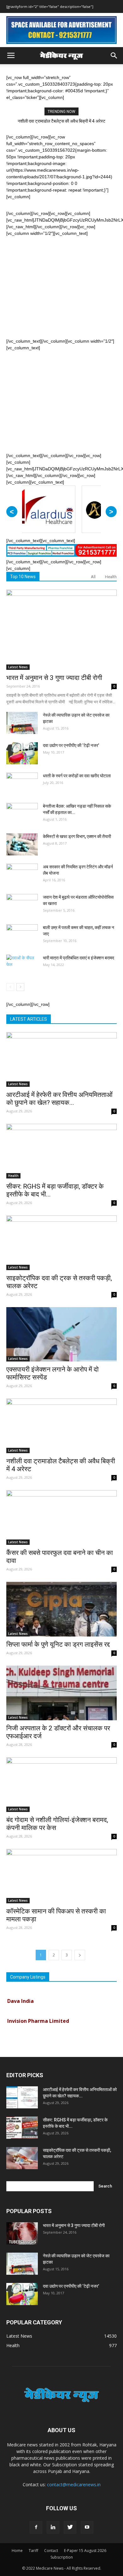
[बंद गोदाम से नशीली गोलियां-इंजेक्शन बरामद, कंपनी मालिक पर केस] (61, 1785)
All (93, 577)
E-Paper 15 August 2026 (85, 2551)
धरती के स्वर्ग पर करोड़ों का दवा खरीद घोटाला (77, 776)
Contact (51, 2551)
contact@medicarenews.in (74, 2484)
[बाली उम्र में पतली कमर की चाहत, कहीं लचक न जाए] (22, 935)
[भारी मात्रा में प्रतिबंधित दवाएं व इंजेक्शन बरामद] (22, 966)
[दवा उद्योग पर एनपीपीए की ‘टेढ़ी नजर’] (22, 753)
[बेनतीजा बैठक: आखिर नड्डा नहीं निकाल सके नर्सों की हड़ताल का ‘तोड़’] (22, 814)
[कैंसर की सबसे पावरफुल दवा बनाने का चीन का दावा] (61, 1517)
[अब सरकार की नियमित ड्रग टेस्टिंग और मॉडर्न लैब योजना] (22, 875)
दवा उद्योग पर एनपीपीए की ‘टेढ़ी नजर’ (71, 745)
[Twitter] (70, 2527)
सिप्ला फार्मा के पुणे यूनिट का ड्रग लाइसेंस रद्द (58, 1644)
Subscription (62, 2557)
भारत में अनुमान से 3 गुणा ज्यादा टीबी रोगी (54, 678)
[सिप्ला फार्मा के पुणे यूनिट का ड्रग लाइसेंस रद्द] (61, 1609)
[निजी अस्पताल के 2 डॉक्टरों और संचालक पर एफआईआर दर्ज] (61, 1693)
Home (17, 2551)
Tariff (33, 2551)
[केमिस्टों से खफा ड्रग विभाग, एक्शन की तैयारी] (22, 844)
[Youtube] (87, 2527)
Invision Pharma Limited (38, 2012)
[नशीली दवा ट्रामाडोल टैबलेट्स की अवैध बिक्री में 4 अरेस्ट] (61, 1426)
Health (111, 577)
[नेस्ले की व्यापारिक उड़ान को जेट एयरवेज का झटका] (22, 723)
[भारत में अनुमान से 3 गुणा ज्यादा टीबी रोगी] (61, 630)
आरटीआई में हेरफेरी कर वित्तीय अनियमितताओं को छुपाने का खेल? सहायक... (59, 1099)
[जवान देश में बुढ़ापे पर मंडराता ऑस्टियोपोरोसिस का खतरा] (22, 905)
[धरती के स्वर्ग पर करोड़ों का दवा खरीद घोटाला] (22, 784)
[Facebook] (36, 2527)
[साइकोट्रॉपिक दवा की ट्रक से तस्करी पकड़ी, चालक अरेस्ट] (61, 1243)
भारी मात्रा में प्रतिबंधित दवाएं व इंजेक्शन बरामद (79, 958)
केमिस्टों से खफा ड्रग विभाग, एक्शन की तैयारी (77, 836)
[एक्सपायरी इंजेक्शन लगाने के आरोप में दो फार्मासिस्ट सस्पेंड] (61, 1334)
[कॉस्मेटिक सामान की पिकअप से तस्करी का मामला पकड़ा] (61, 1876)
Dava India (20, 1992)
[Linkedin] (53, 2527)
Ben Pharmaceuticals (34, 2032)
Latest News (18, 667)
